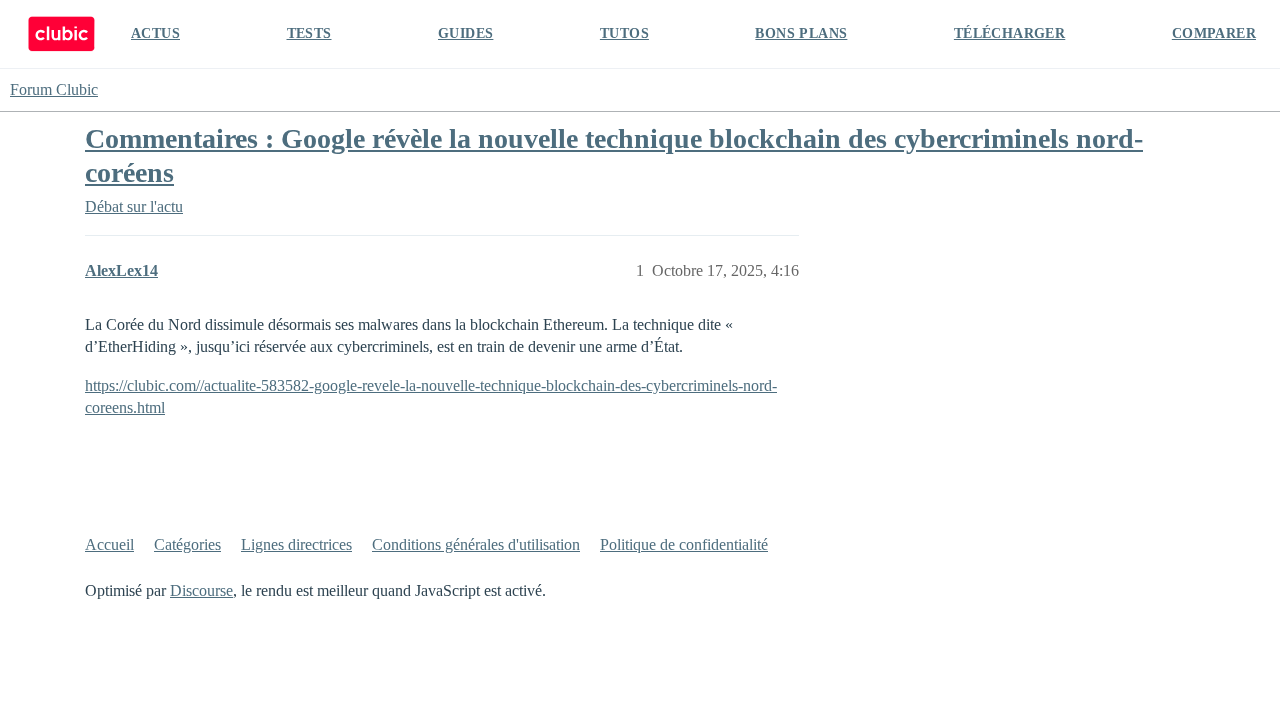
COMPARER (1214, 33)
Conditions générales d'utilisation (476, 544)
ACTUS (155, 33)
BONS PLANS (801, 33)
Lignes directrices (296, 544)
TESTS (309, 33)
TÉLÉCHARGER (1009, 33)
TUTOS (624, 33)
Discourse (201, 590)
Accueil (109, 544)
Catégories (187, 544)
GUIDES (465, 33)
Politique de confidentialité (684, 544)
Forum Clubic (54, 89)
